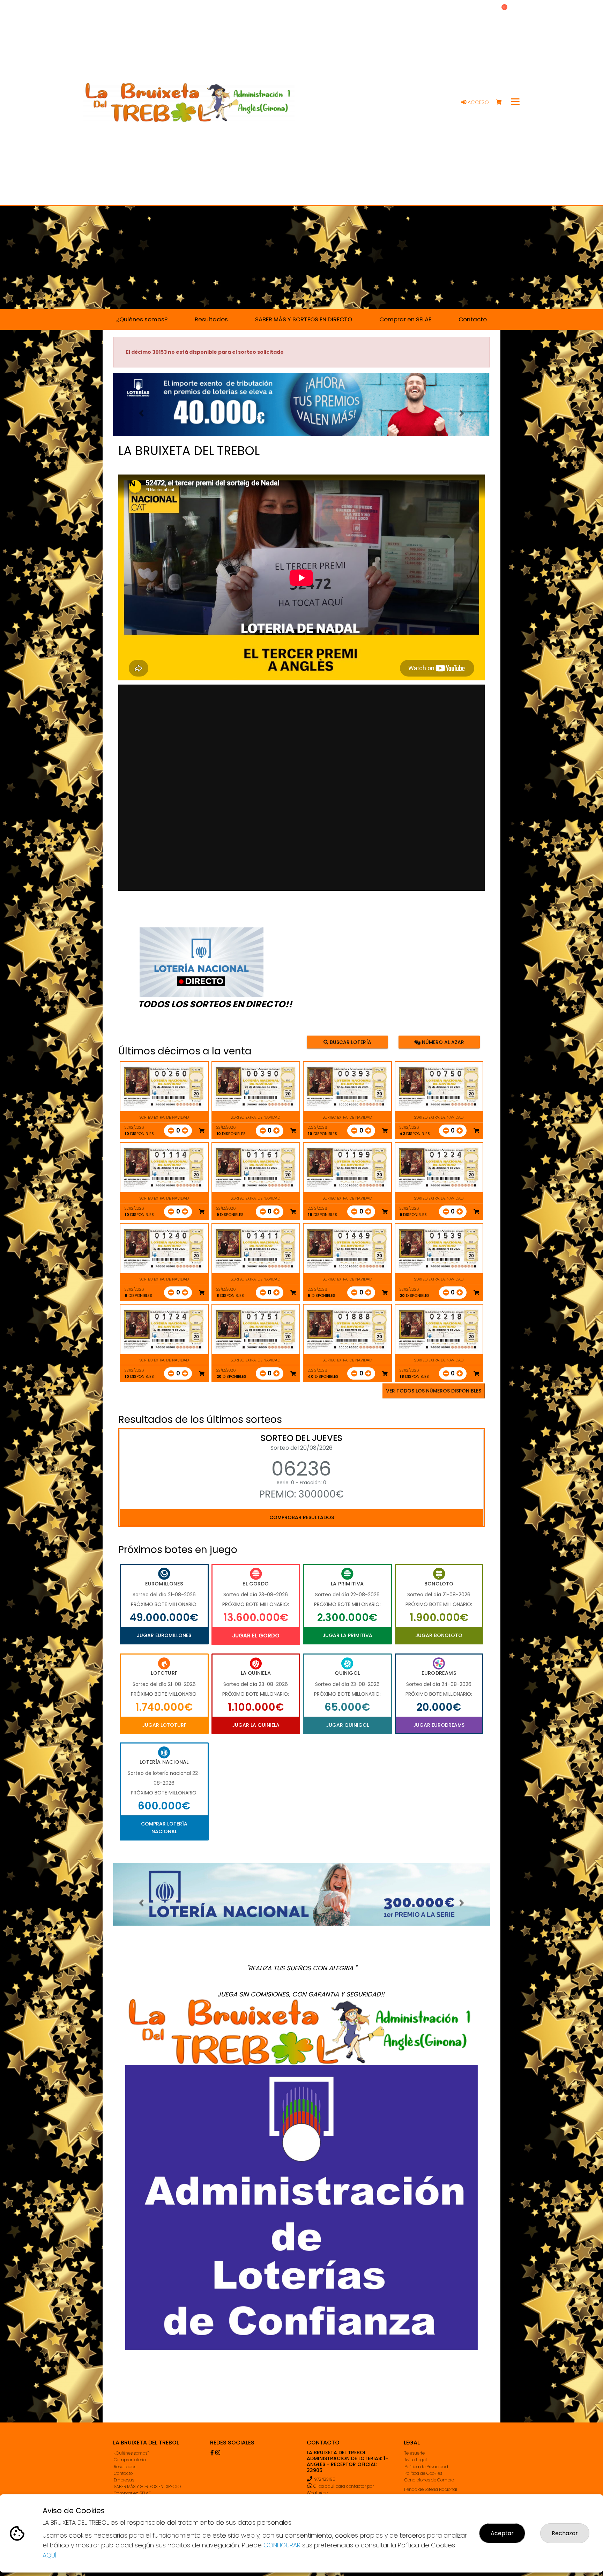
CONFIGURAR (282, 2545)
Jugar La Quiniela (256, 1725)
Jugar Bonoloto (439, 1635)
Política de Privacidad (426, 2467)
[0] (502, 102)
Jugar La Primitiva (347, 1635)
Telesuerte (415, 2453)
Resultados (125, 2467)
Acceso (478, 102)
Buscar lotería (350, 1042)
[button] (141, 413)
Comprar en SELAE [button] (405, 319)
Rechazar (565, 2533)
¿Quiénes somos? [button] (142, 319)
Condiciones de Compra (429, 2480)
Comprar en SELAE (132, 2493)
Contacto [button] (473, 319)
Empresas (124, 2480)
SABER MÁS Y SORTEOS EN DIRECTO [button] (304, 319)
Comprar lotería (130, 2460)
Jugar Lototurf (164, 1725)
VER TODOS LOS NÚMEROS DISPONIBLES (434, 1391)
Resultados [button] (211, 319)
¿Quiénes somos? (132, 2453)
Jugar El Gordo (256, 1636)
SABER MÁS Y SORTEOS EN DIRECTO (147, 2487)
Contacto (123, 2473)
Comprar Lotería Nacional (164, 1828)
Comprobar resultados (302, 1517)
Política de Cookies (423, 2473)
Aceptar (502, 2533)
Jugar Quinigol (347, 1725)
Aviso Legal (416, 2460)
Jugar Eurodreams (439, 1725)
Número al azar (442, 1042)
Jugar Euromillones (164, 1635)
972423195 (325, 2479)
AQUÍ (50, 2555)
